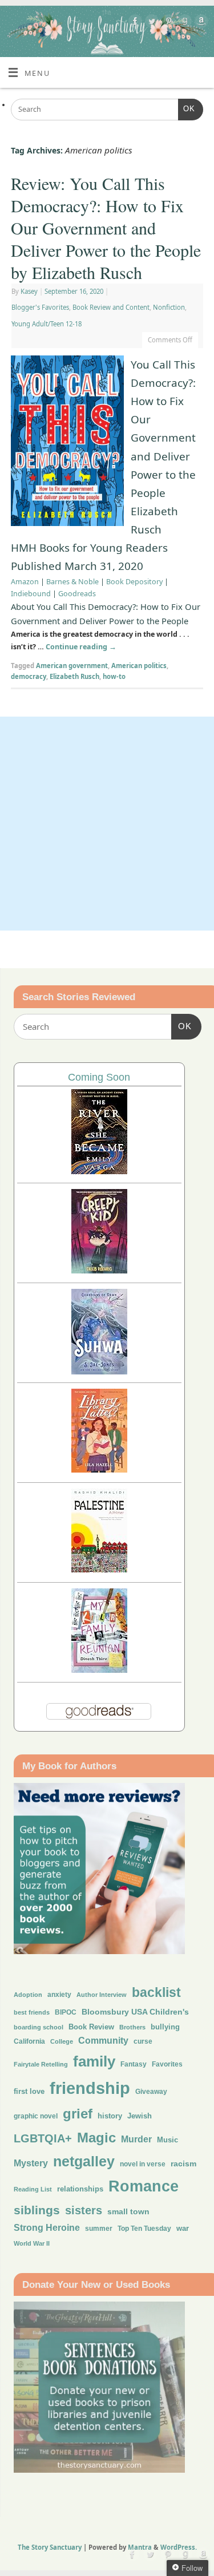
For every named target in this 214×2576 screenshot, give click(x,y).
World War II (32, 2243)
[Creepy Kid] (99, 1270)
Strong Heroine (47, 2228)
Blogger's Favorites (40, 307)
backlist (156, 1992)
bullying (165, 2027)
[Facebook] (134, 23)
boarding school (39, 2027)
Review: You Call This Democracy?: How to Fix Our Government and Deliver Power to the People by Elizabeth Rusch (106, 228)
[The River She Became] (99, 1171)
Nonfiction (169, 307)
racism (183, 2163)
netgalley (84, 2161)
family (94, 2061)
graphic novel (36, 2116)
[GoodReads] (183, 23)
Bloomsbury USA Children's (135, 2012)
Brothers (132, 2027)
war (183, 2229)
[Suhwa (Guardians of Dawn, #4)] (99, 1371)
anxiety (59, 1994)
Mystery (31, 2163)
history (110, 2116)
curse (143, 2041)
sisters (84, 2210)
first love (29, 2092)
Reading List (33, 2189)
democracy (29, 676)
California (29, 2041)
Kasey (29, 291)
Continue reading (81, 647)
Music (167, 2140)
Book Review (91, 2027)
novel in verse (143, 2164)
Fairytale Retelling (41, 2064)
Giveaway (151, 2092)
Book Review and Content (111, 307)
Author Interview (102, 1995)
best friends (32, 2012)
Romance (144, 2186)
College (62, 2041)
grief (78, 2114)
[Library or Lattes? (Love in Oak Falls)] (99, 1469)
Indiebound (31, 594)
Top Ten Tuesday (144, 2229)
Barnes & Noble (72, 582)
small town (128, 2211)
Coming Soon (99, 1077)
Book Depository (134, 582)
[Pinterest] (167, 23)
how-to (114, 676)
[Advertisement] (107, 824)
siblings (37, 2210)
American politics (139, 666)
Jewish (140, 2116)
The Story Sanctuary (50, 2547)
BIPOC (66, 2012)
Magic (96, 2138)
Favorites (167, 2064)
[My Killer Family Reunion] (99, 1670)
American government (72, 666)
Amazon (25, 582)
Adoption (28, 1995)
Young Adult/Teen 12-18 (47, 324)
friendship (90, 2088)
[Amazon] (200, 23)
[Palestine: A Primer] (99, 1569)
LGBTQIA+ (43, 2138)
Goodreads (77, 594)
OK (187, 109)
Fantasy (134, 2064)
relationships (80, 2189)
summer (99, 2228)
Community (103, 2041)
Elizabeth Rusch (74, 676)
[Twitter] (150, 23)
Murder (136, 2139)
